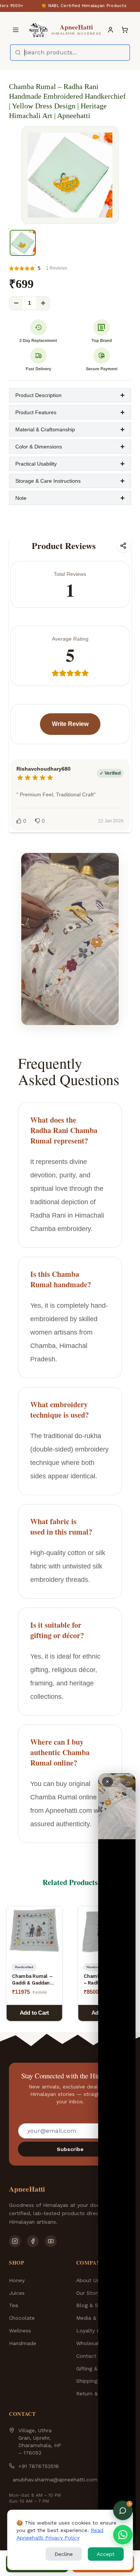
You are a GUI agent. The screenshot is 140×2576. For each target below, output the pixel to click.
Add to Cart (34, 2013)
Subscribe (70, 2149)
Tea (13, 2305)
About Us (88, 2280)
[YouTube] (51, 2241)
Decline (64, 2554)
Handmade (23, 2343)
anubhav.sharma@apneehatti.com (55, 2480)
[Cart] (125, 30)
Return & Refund (97, 2393)
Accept (106, 2554)
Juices (17, 2293)
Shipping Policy (95, 2381)
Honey (17, 2280)
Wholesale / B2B (97, 2343)
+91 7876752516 (39, 2466)
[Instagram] (15, 2241)
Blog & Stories (94, 2305)
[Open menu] (16, 30)
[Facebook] (33, 2241)
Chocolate (22, 2318)
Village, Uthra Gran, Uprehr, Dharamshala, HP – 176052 (40, 2442)
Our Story (88, 2293)
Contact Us (90, 2356)
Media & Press (94, 2318)
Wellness (20, 2331)
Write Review (70, 724)
